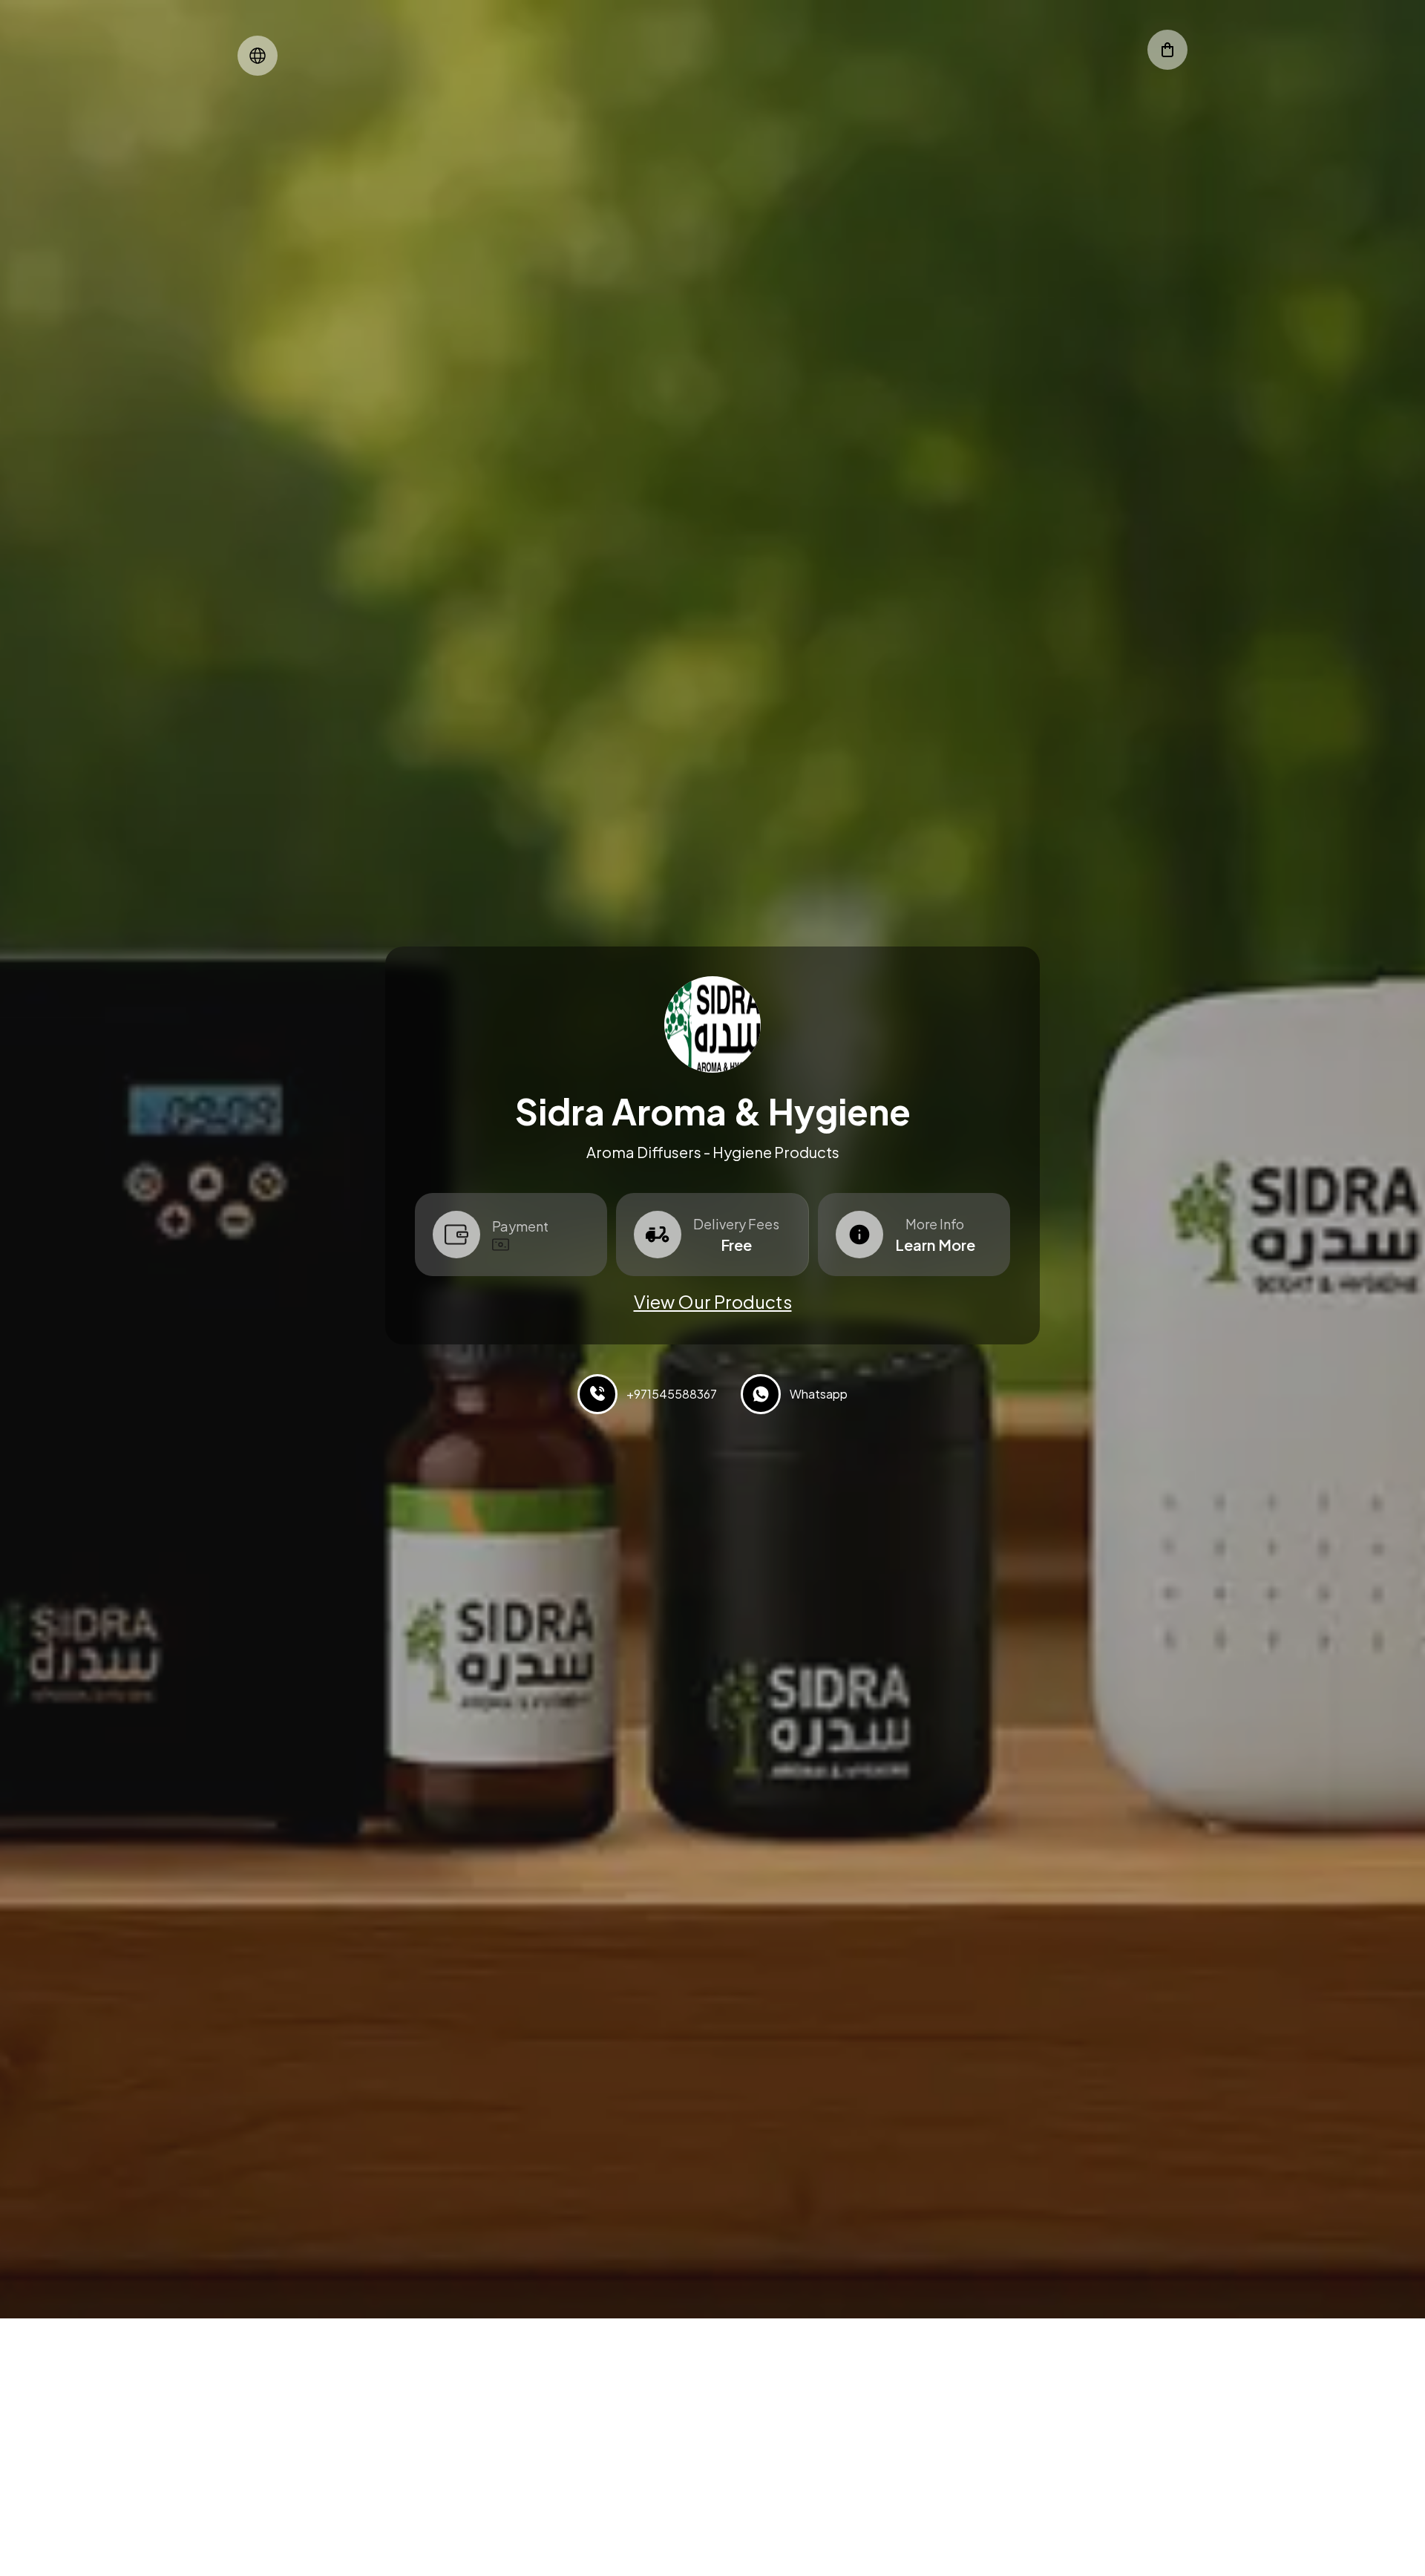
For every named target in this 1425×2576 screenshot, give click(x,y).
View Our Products (713, 1301)
